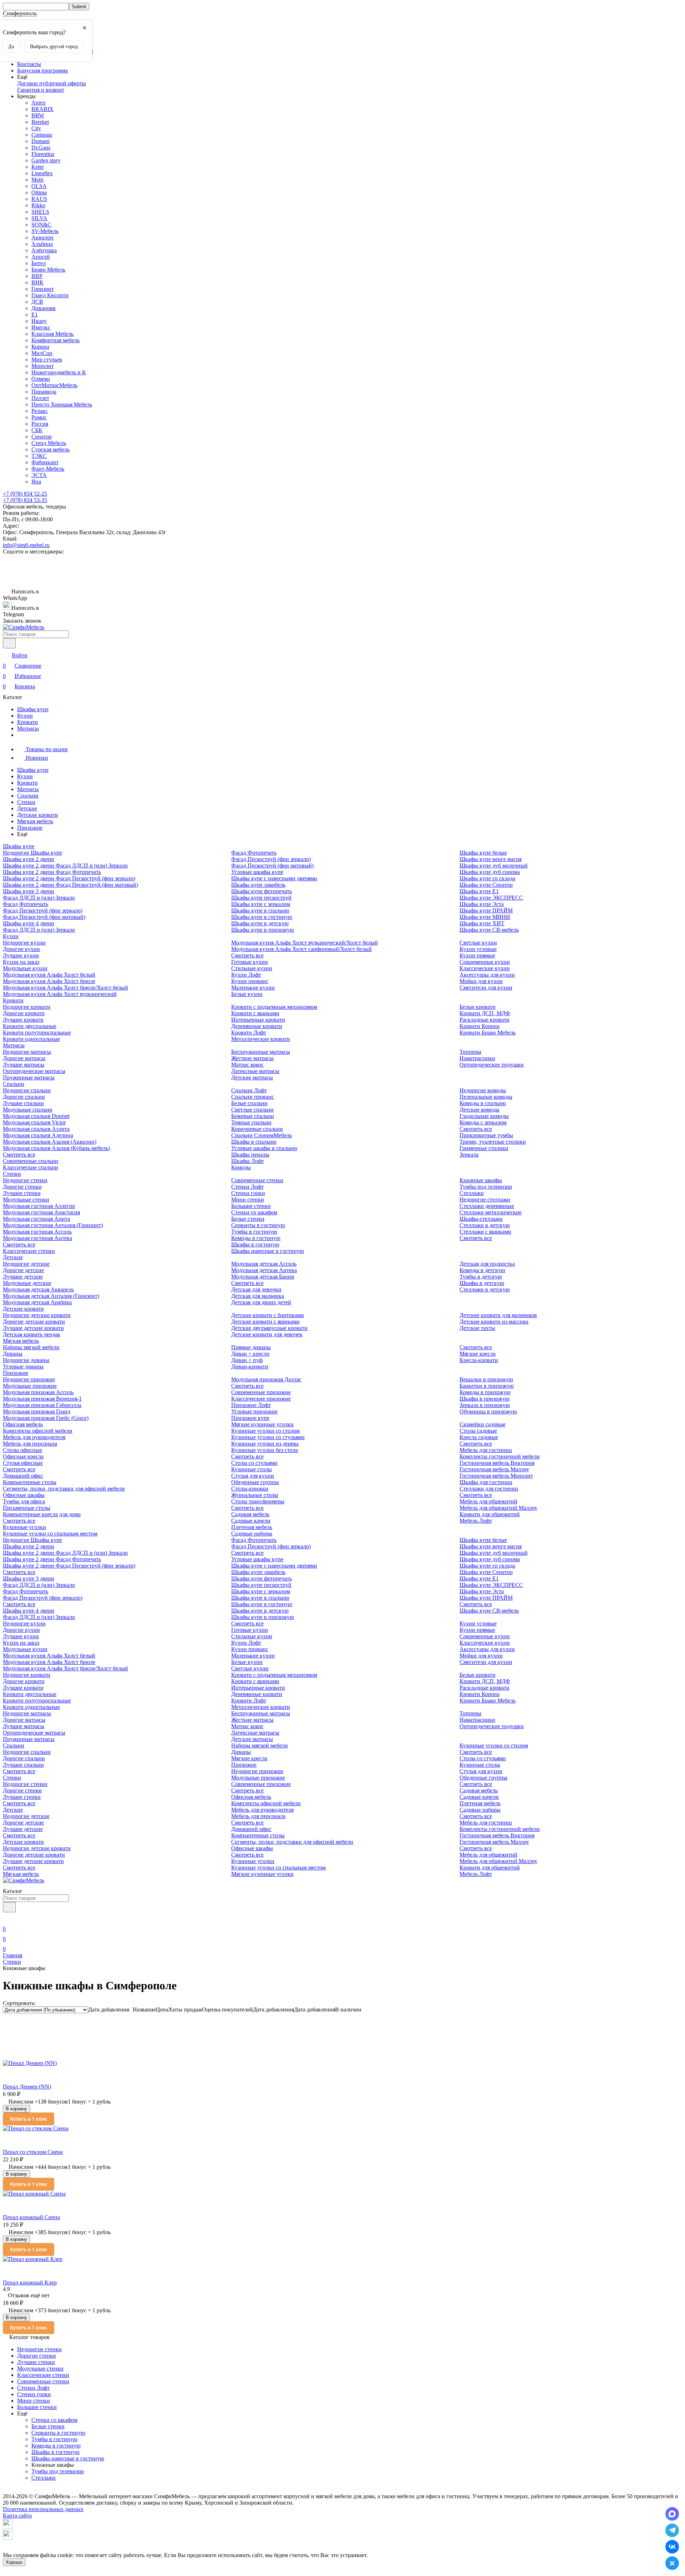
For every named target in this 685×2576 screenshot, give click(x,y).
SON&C (41, 225)
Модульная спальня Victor (34, 1122)
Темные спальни (251, 1122)
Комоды (241, 1167)
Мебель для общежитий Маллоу (498, 1508)
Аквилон (42, 237)
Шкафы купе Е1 (479, 891)
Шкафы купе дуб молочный (494, 866)
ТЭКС (39, 456)
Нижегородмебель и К (59, 372)
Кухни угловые (478, 949)
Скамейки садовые (483, 1424)
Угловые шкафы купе (257, 872)
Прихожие (30, 828)
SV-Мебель (45, 231)
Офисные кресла (23, 1456)
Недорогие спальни (27, 1090)
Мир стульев (47, 360)
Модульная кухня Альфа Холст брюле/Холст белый (65, 988)
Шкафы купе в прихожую (263, 930)
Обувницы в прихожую (488, 1411)
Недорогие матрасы (27, 1052)
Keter (38, 167)
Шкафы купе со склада (487, 878)
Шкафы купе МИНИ (485, 917)
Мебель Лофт (476, 1521)
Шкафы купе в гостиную (262, 917)
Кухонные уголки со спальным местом (50, 1534)
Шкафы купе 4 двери (29, 923)
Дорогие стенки (22, 1187)
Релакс (40, 411)
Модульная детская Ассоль (264, 1264)
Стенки (26, 802)
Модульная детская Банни (263, 1277)
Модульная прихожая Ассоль (38, 1392)
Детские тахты (477, 1328)
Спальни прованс (253, 1097)
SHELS (40, 212)
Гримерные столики (484, 1148)
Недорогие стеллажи (485, 1200)
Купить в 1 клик (29, 2119)
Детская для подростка (487, 1264)
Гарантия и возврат (41, 90)
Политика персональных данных (43, 2509)
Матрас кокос (247, 1065)
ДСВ (37, 302)
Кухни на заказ (21, 962)
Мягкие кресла (478, 1354)
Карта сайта (17, 2516)
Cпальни (28, 796)
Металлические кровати (261, 1039)
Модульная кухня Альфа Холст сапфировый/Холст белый (301, 949)
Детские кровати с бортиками (268, 1315)
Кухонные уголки (24, 1527)
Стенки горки (248, 1193)
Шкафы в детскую (482, 1283)
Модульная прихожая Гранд (37, 1411)
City (36, 128)
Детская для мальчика (258, 1296)
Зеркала (469, 1155)
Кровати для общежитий (490, 1514)
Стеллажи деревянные (487, 1206)
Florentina (43, 154)
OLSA (39, 186)
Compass (42, 135)
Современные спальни (31, 1161)
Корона (40, 347)
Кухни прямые (477, 955)
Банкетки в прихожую (487, 1386)
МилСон (42, 353)
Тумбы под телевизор (486, 1187)
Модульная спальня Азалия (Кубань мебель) (56, 1148)
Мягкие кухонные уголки (262, 1424)
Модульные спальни (28, 1110)
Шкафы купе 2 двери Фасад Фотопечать (52, 872)
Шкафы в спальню (254, 1142)
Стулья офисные (23, 1463)
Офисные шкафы (24, 1495)
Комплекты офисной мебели (38, 1431)
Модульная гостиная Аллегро (39, 1206)
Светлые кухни (478, 943)
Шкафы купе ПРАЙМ (486, 910)
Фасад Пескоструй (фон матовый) (44, 917)
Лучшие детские (23, 1277)
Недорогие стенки (25, 1180)
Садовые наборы (252, 1534)
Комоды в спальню (483, 1103)
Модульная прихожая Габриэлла (42, 1405)
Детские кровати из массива (494, 1322)
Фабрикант (45, 462)
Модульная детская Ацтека (264, 1270)
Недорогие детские (26, 1264)
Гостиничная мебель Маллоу (494, 1469)
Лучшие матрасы (24, 1065)
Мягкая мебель (35, 821)
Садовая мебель (250, 1514)
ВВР (37, 276)
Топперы (470, 1052)
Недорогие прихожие (29, 1379)
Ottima (39, 193)
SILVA (39, 218)
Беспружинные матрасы (261, 1052)
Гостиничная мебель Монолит (496, 1476)
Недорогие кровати (27, 1007)
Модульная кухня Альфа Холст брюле (49, 981)
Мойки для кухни (481, 981)
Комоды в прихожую (485, 1392)
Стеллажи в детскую (485, 1225)
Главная (12, 1955)
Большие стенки (251, 1206)
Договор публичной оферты (52, 83)
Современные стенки (257, 1180)
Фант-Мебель (48, 469)
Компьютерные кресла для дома (42, 1514)
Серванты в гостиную (258, 1225)
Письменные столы (27, 1508)
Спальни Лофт (249, 1090)
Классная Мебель (52, 334)
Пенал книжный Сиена (31, 2217)
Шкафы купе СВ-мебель (489, 930)
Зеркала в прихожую (485, 1405)
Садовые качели (251, 1521)
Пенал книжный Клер (30, 2283)
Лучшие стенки (22, 1193)
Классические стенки (29, 1251)
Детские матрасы (252, 1077)
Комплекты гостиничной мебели (500, 1456)
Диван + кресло (250, 1354)
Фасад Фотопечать (26, 904)
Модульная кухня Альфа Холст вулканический (60, 994)
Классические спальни (31, 1167)
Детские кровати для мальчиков (498, 1315)
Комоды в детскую (482, 1270)
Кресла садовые (479, 1437)
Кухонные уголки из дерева (265, 1444)
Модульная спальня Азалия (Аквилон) (50, 1142)
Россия (40, 424)
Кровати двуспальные (30, 1026)
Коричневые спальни (257, 1129)
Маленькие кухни (253, 988)
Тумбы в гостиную (254, 1232)
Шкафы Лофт (248, 1161)
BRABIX (42, 109)
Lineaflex (42, 173)
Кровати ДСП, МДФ (485, 1013)
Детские (27, 808)
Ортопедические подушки (492, 1065)
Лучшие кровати (23, 1020)
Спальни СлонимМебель (262, 1135)
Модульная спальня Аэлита (36, 1129)
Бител (39, 263)
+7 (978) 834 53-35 (25, 500)
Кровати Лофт (249, 1033)
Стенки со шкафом (254, 1212)
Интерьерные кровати (258, 1020)
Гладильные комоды (484, 1116)
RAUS (39, 199)
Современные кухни (485, 962)
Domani (40, 141)
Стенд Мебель (49, 443)
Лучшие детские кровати (33, 1328)
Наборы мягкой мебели (31, 1347)
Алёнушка (44, 250)
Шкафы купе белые (483, 853)
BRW (38, 115)
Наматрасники (477, 1058)
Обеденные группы (255, 1482)
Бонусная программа (42, 70)
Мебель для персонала (30, 1444)
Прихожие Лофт (251, 1405)
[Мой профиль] (7, 1919)
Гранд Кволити (50, 295)
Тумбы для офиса (24, 1501)
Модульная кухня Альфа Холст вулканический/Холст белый (305, 943)
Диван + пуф (247, 1360)
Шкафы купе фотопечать (262, 891)
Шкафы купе (33, 709)
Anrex (39, 103)
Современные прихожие (261, 1392)
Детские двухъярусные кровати (269, 1328)
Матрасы (28, 728)
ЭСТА (39, 475)
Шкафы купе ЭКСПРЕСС (491, 898)
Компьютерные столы (30, 1482)
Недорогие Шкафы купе (32, 853)
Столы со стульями (254, 1463)
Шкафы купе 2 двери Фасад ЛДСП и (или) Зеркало (65, 866)
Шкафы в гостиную (255, 1244)
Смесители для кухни (486, 988)
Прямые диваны (251, 1347)
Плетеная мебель (252, 1527)
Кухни (25, 716)
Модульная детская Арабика (37, 1302)
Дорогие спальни (24, 1097)
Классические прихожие (261, 1399)
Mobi (37, 180)
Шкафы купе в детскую (260, 923)
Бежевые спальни (253, 1116)
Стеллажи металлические (491, 1212)
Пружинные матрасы (29, 1077)
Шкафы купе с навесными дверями (274, 878)
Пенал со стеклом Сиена (33, 2152)
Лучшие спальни (23, 1103)
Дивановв (44, 308)
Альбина (42, 244)
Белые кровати (478, 1007)
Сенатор (42, 437)
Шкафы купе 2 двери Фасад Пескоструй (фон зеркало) (69, 878)
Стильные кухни (252, 968)
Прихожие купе (250, 1418)
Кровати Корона (479, 1026)
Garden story (46, 160)
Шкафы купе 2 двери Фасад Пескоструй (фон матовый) (70, 885)
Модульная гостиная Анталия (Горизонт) (53, 1225)
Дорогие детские (23, 1270)
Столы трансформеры (258, 1501)
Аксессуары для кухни (487, 975)
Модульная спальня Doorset (36, 1116)
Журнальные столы (255, 1495)
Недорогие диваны (26, 1360)
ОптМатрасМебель (54, 385)
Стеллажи (472, 1193)
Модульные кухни (25, 968)
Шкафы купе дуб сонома (490, 872)
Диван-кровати (250, 1367)
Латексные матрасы (255, 1071)
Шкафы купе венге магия (491, 859)
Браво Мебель (48, 270)
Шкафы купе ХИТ (482, 923)
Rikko (38, 205)
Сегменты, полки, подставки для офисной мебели (64, 1489)
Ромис (39, 417)
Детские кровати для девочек (267, 1334)
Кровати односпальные (31, 1039)
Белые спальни (249, 1103)
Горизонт (43, 289)
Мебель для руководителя (34, 1437)
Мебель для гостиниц (486, 1450)
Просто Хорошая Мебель (62, 404)
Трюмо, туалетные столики (493, 1142)
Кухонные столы (252, 1469)
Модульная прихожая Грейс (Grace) (46, 1418)
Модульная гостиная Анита (36, 1219)
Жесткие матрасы (252, 1058)
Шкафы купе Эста (482, 904)
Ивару (39, 321)
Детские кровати (38, 815)
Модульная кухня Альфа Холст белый (49, 975)
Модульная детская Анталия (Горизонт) (51, 1296)
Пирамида (44, 392)
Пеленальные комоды (486, 1097)
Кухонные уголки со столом (265, 1431)
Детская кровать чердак (32, 1334)
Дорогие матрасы (24, 1058)
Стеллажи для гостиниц (489, 1489)
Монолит (43, 366)
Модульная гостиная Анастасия (41, 1212)
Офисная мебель (23, 1424)
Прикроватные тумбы (486, 1135)
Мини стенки (248, 1200)
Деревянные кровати (257, 1026)
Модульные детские (27, 1283)
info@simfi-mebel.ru (26, 545)
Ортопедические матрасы (34, 1071)
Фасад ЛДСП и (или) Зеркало (39, 898)
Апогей (41, 257)
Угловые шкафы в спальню (264, 1148)
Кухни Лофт (246, 975)
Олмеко (41, 379)
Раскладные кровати (484, 1020)
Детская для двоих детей (261, 1302)
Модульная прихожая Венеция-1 (42, 1399)
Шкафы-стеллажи (481, 1219)
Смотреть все (247, 955)
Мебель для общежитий (488, 1501)
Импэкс (41, 327)
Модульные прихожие (30, 1386)
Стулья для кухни (253, 1476)
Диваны (13, 1354)
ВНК (37, 282)
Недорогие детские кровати (37, 1315)
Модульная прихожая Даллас (266, 1379)
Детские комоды (479, 1110)
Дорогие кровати (24, 1013)
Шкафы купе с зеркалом (261, 904)
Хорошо (14, 2562)
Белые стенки (248, 1219)
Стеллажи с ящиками (485, 1232)
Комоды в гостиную (256, 1238)
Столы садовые (478, 1431)
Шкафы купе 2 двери (29, 859)
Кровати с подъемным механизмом (274, 1007)
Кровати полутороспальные (37, 1033)
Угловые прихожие (254, 1411)
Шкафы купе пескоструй (261, 898)
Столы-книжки (250, 1489)
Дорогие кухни (21, 949)
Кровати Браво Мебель (488, 1033)
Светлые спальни (252, 1110)
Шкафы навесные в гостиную (268, 1251)
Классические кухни (485, 968)
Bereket (40, 122)
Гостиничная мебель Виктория (497, 1463)
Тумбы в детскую (481, 1277)
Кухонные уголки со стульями (268, 1437)
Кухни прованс (250, 981)
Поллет (40, 398)
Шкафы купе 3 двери (29, 891)
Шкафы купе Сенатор (486, 885)
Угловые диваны (23, 1367)
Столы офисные (22, 1450)
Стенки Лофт (247, 1187)
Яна (36, 482)
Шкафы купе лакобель (258, 885)
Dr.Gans (41, 148)
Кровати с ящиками (255, 1013)
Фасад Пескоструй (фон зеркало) (43, 910)
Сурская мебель (50, 449)
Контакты (29, 64)
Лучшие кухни (21, 955)
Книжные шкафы (481, 1180)
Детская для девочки (256, 1289)
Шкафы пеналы (250, 1155)
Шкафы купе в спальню (260, 910)
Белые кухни (247, 994)
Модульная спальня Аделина (38, 1135)
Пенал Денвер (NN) (27, 2087)
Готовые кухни (250, 962)
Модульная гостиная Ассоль (37, 1232)
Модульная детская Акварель (38, 1289)
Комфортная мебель (55, 340)
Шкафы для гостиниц (486, 1482)
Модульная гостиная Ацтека (37, 1238)
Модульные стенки (26, 1200)
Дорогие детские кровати (34, 1322)
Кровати (27, 722)
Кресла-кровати (479, 1360)
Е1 (35, 315)
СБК (37, 430)
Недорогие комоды (483, 1090)
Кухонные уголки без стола (265, 1450)
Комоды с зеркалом (483, 1122)
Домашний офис (23, 1476)
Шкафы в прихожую (484, 1399)
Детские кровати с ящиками (265, 1322)
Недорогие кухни (24, 943)
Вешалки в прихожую (486, 1379)
